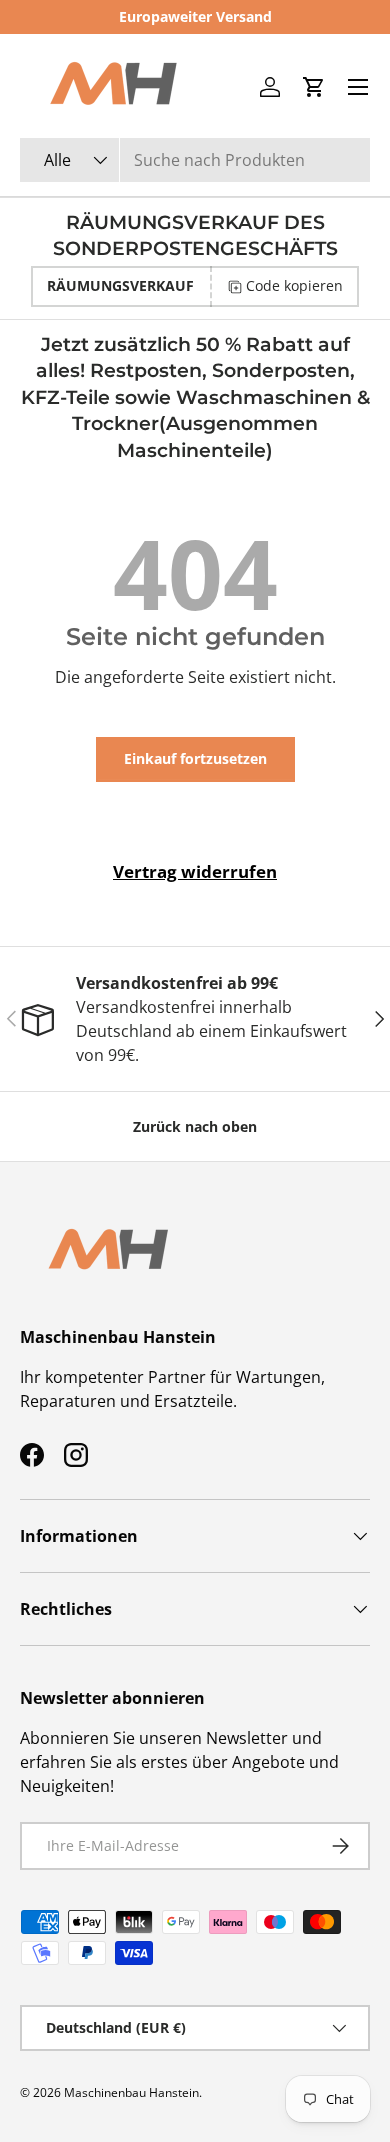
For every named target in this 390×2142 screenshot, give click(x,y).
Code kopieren (294, 285)
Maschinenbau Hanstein (131, 2092)
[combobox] (195, 160)
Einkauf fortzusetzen (195, 758)
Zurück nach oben (195, 1126)
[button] (314, 87)
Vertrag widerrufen (195, 871)
